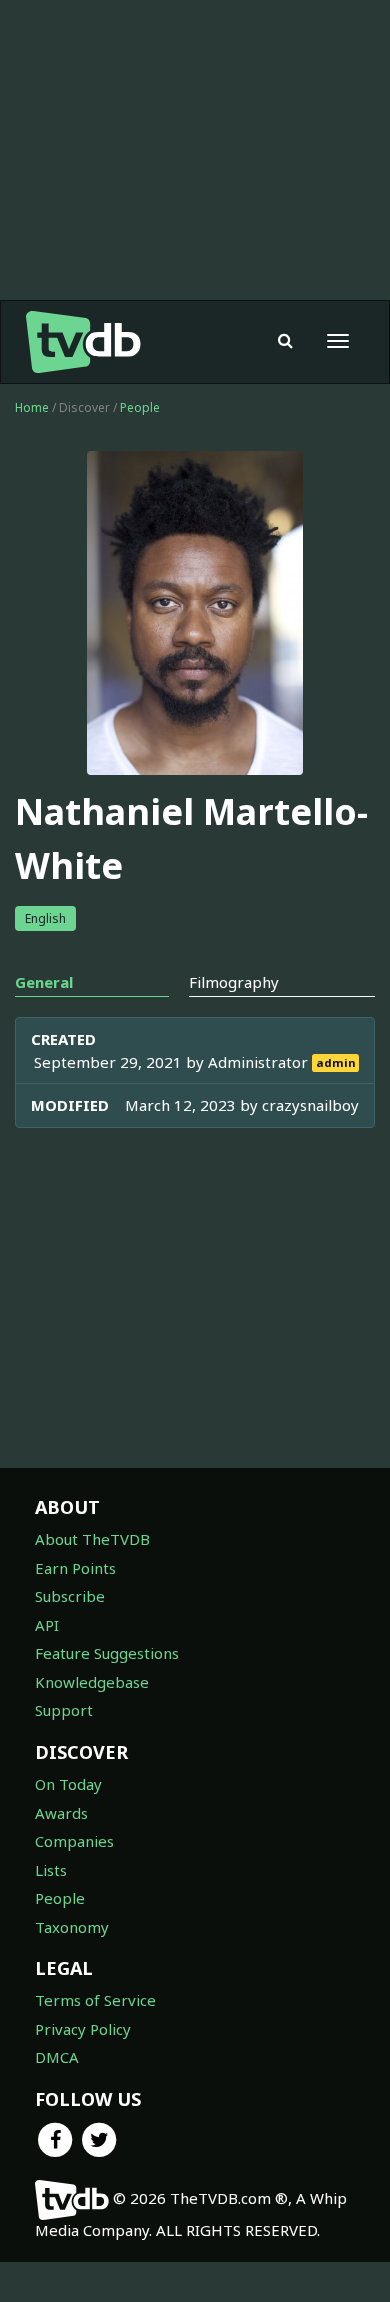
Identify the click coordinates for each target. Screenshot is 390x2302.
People (140, 407)
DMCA (57, 2057)
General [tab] (44, 982)
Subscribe (70, 1596)
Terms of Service (95, 2000)
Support (64, 1710)
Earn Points (75, 1568)
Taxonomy (72, 1927)
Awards (61, 1813)
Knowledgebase (92, 1682)
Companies (74, 1841)
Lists (51, 1870)
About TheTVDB (92, 1539)
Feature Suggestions (107, 1653)
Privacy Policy (83, 2029)
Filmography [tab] (234, 982)
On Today (68, 1784)
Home (32, 407)
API (47, 1625)
